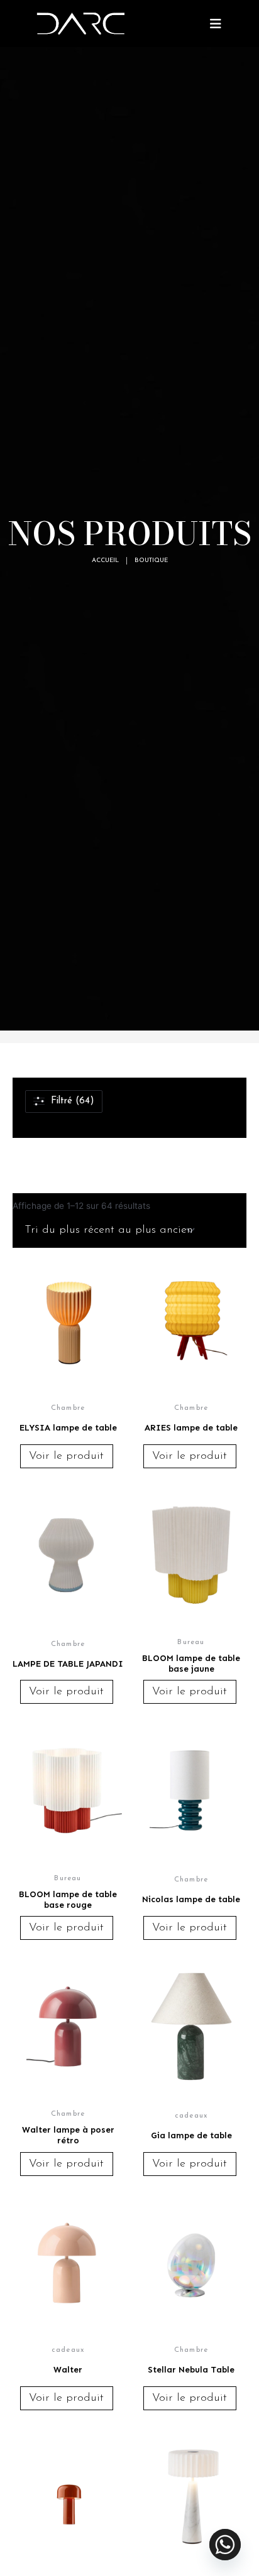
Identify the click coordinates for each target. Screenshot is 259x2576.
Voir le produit (66, 1456)
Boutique (151, 560)
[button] (215, 24)
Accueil (105, 560)
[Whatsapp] (225, 2545)
